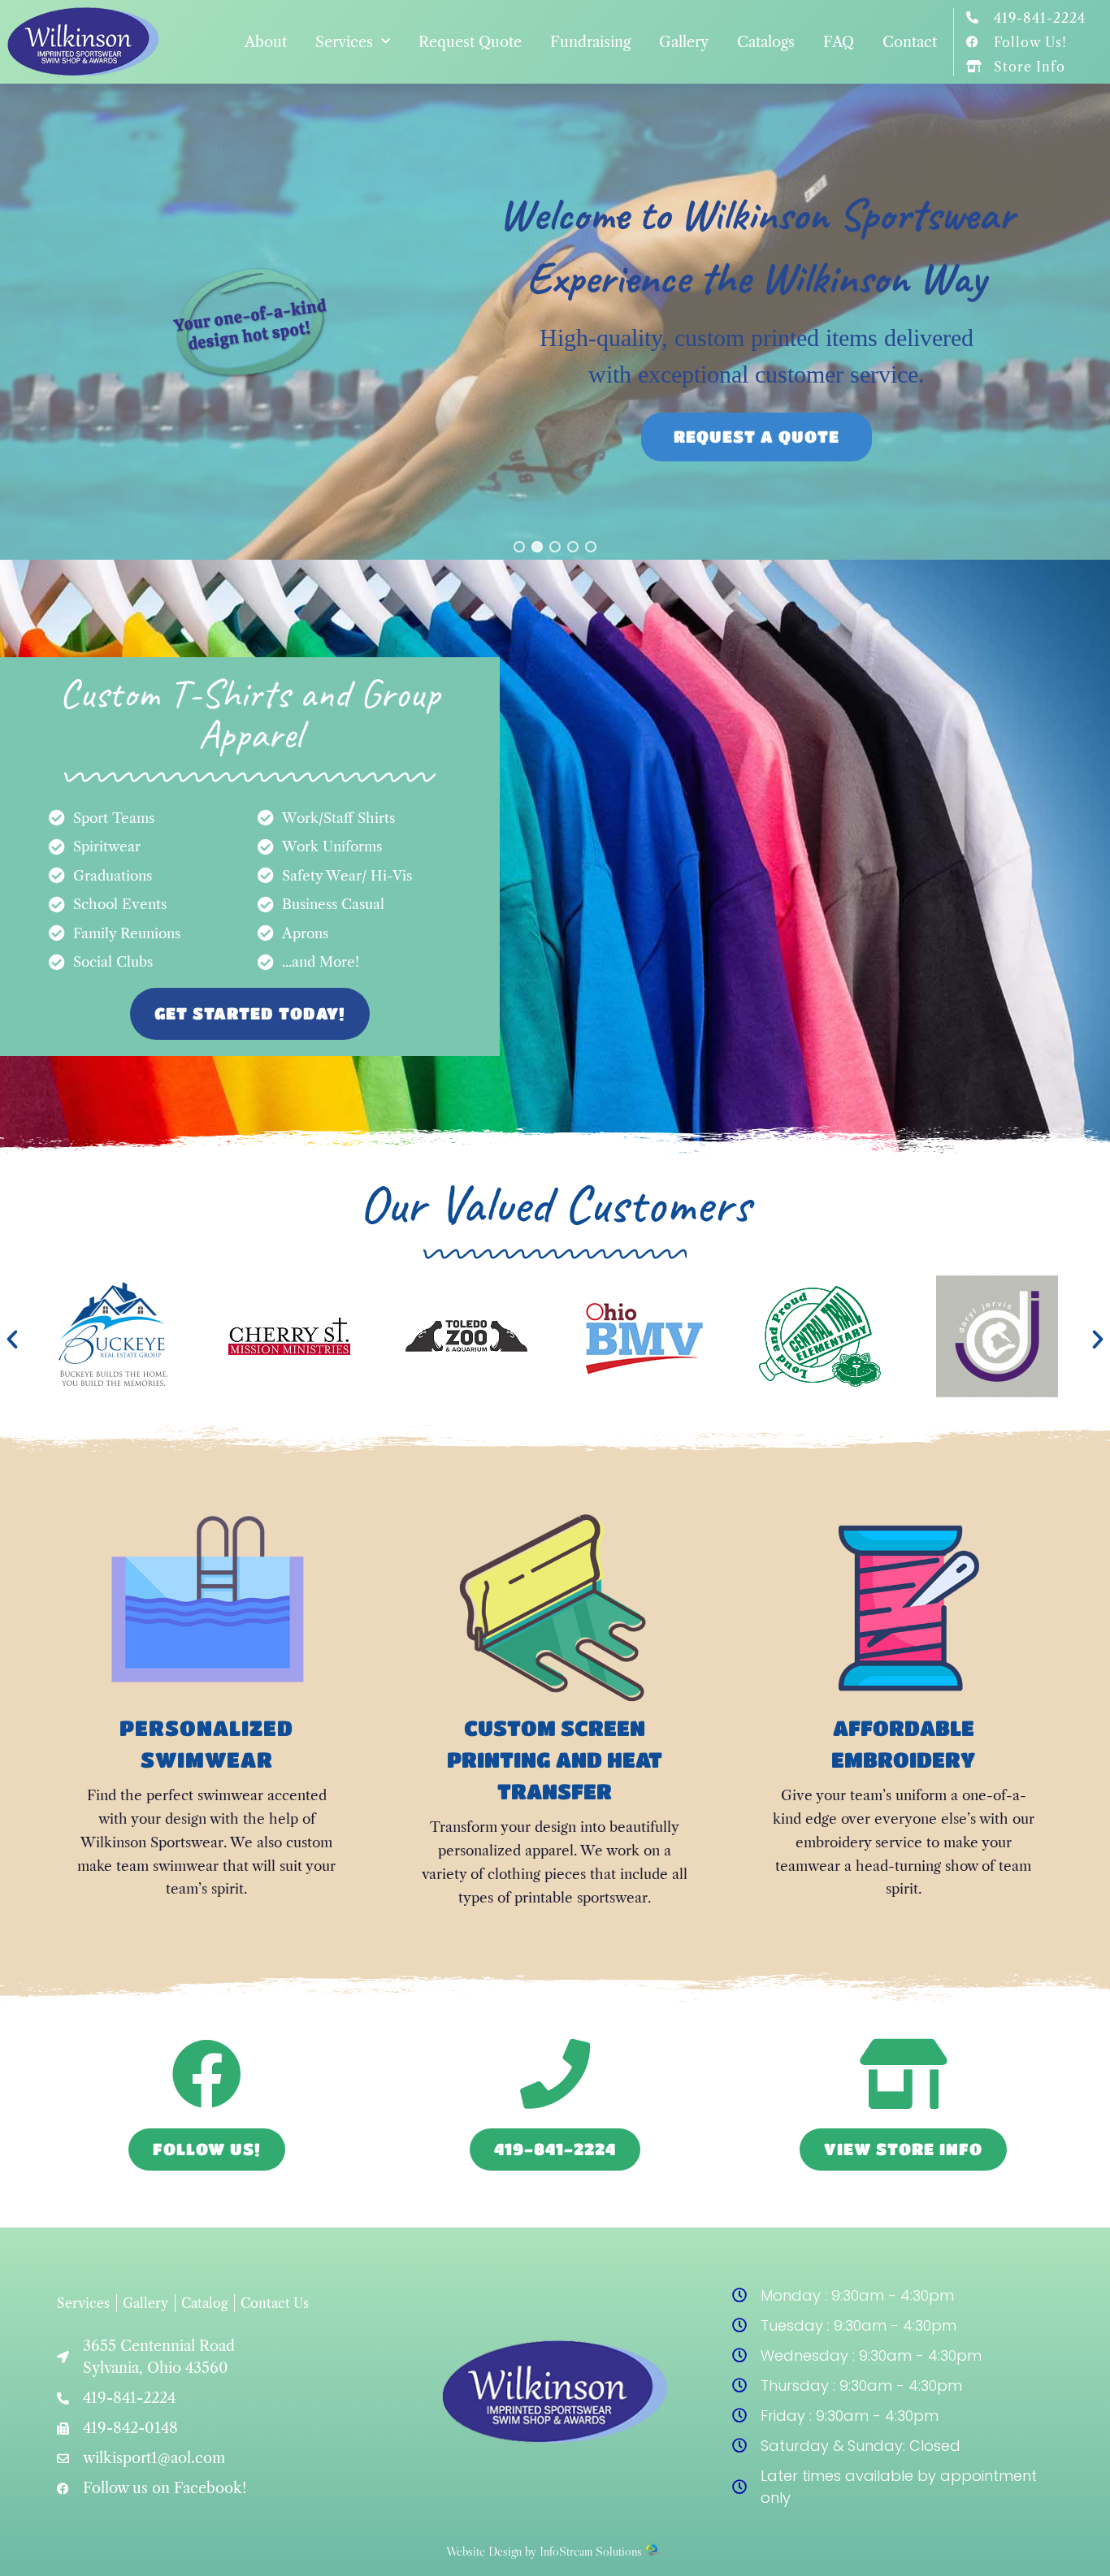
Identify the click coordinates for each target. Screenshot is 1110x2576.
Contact (910, 42)
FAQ (839, 42)
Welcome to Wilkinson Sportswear (757, 214)
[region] (555, 321)
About (266, 42)
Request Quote (470, 42)
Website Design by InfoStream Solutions (544, 2551)
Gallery (684, 42)
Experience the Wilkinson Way (756, 278)
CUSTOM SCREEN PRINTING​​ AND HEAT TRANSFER (555, 1760)
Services (344, 42)
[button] (519, 547)
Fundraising (590, 42)
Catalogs (766, 42)
